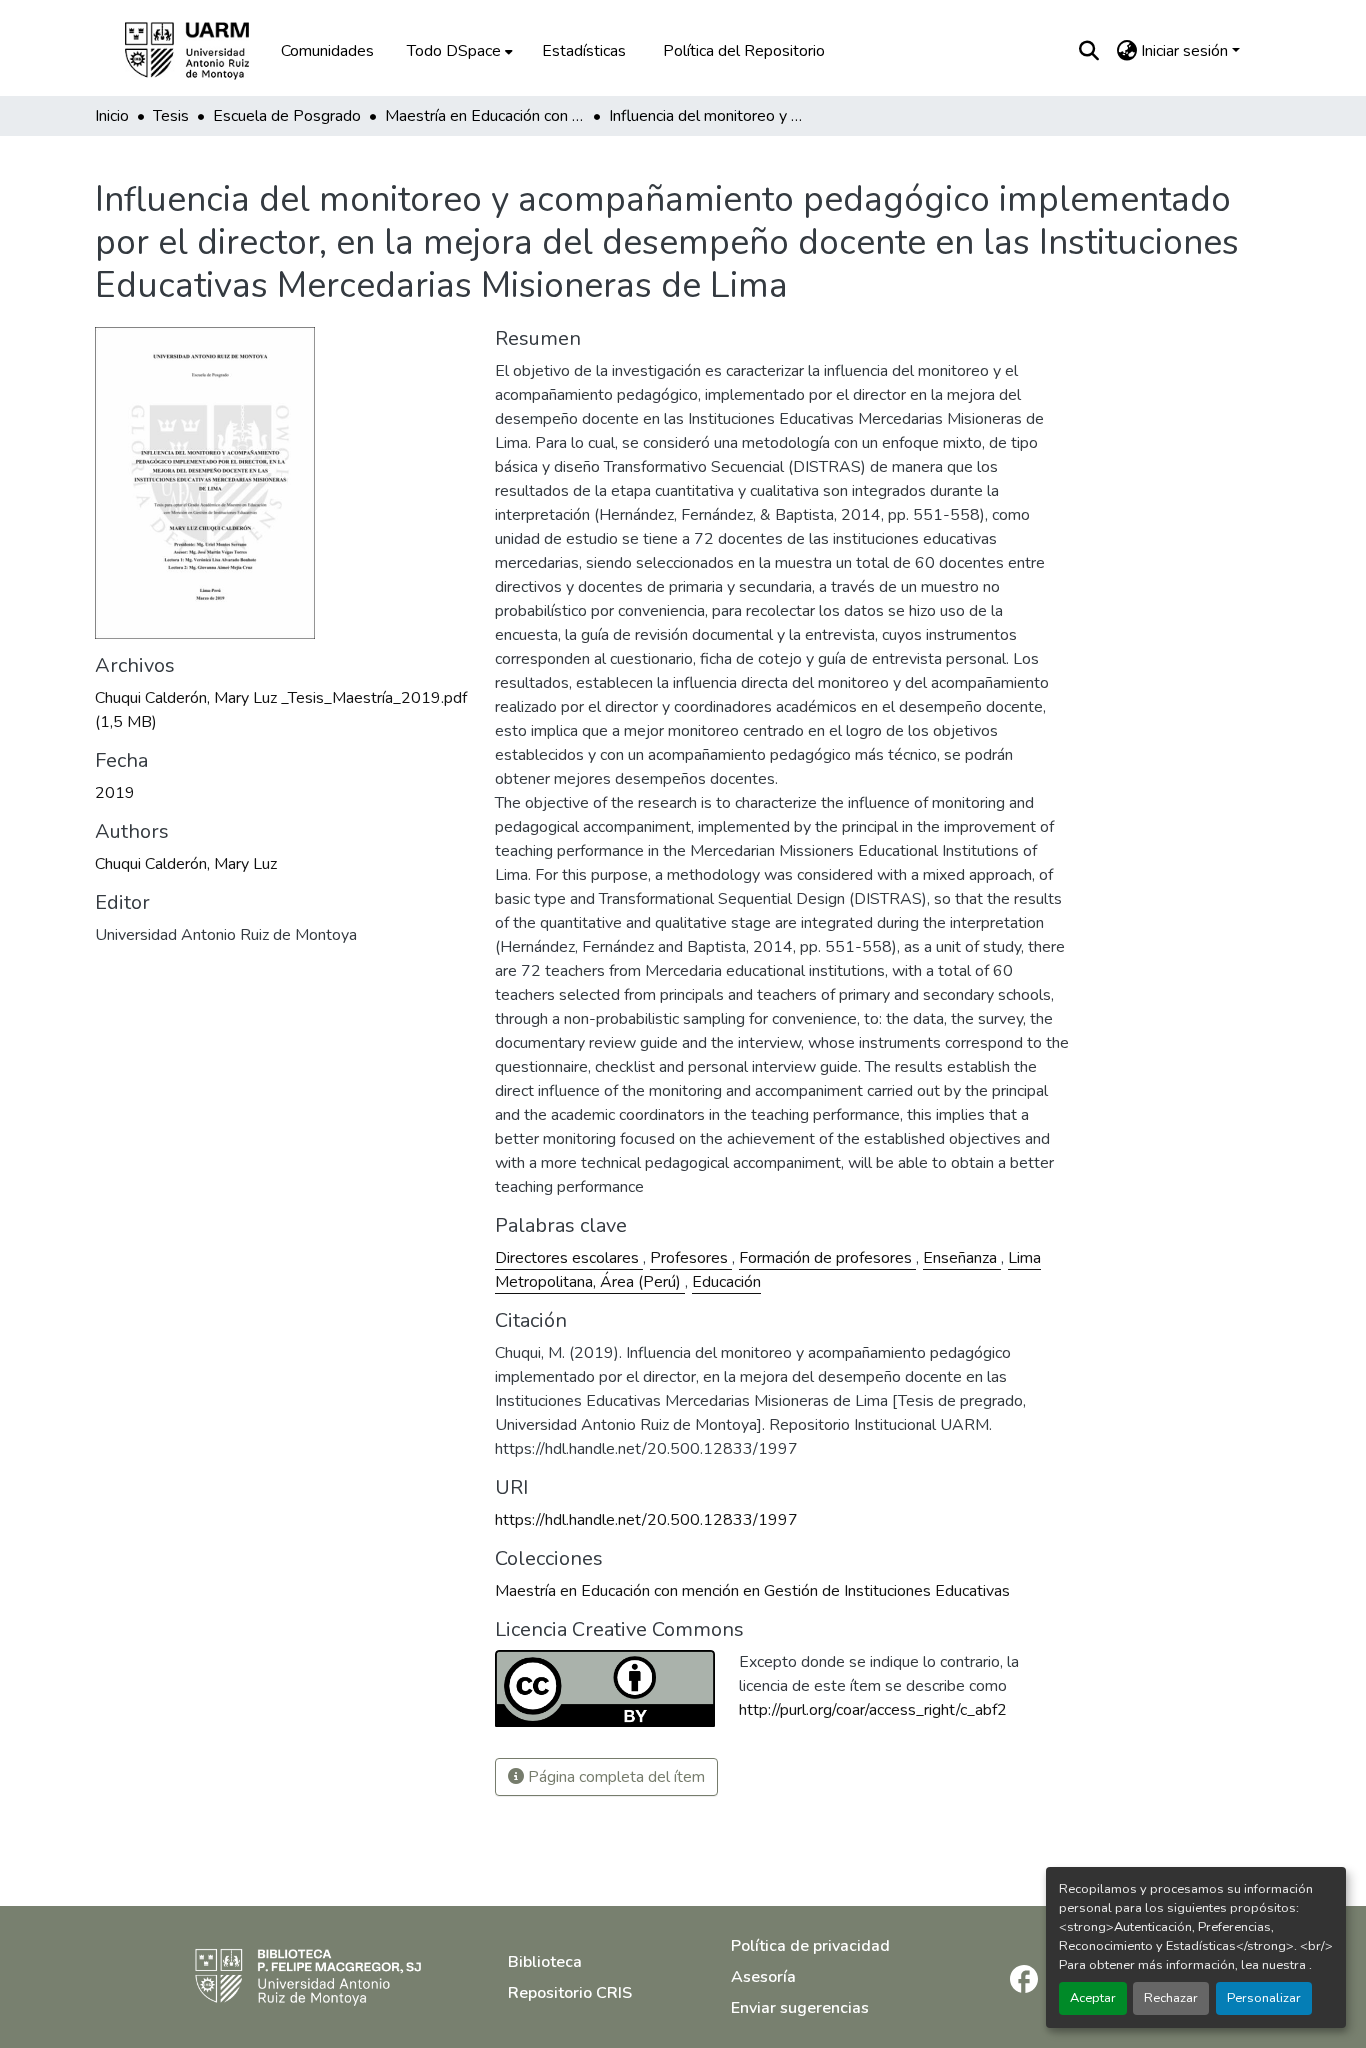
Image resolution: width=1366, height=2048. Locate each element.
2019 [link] (115, 793)
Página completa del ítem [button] (614, 1777)
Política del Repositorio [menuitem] (744, 51)
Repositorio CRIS (570, 1993)
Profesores (691, 1258)
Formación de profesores (827, 1258)
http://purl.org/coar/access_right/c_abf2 (873, 1710)
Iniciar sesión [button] (1186, 51)
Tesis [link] (171, 116)
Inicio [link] (112, 116)
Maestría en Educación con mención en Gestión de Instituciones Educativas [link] (485, 116)
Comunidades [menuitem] (327, 51)
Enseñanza (962, 1258)
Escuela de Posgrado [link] (287, 116)
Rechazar (1171, 1998)
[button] (201, 51)
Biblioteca (545, 1962)
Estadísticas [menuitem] (584, 51)
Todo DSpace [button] (454, 51)
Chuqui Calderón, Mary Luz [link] (186, 864)
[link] (283, 710)
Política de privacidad (810, 1946)
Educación (726, 1282)
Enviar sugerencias (800, 2008)
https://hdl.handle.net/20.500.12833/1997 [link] (646, 1520)
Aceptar (1093, 1998)
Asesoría (763, 1977)
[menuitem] (458, 51)
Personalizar (1264, 1998)
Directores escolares (569, 1258)
